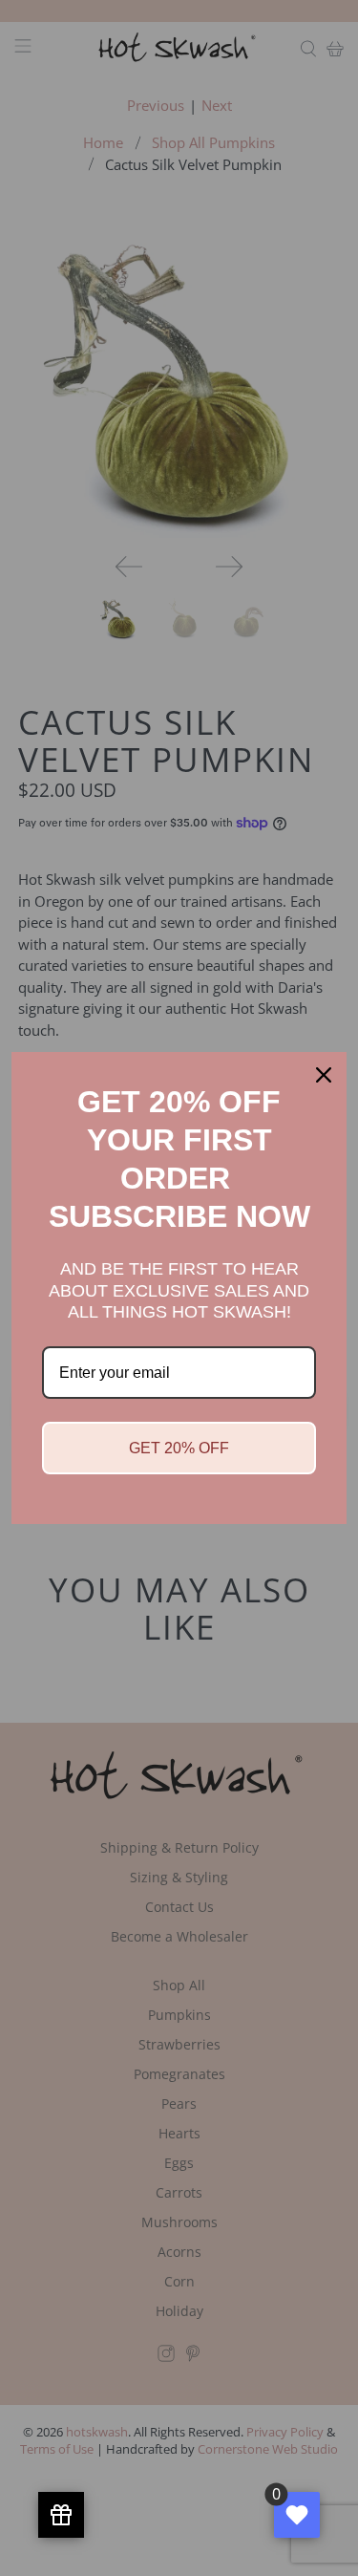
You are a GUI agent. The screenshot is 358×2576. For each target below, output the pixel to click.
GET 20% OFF (179, 1448)
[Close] (324, 1075)
